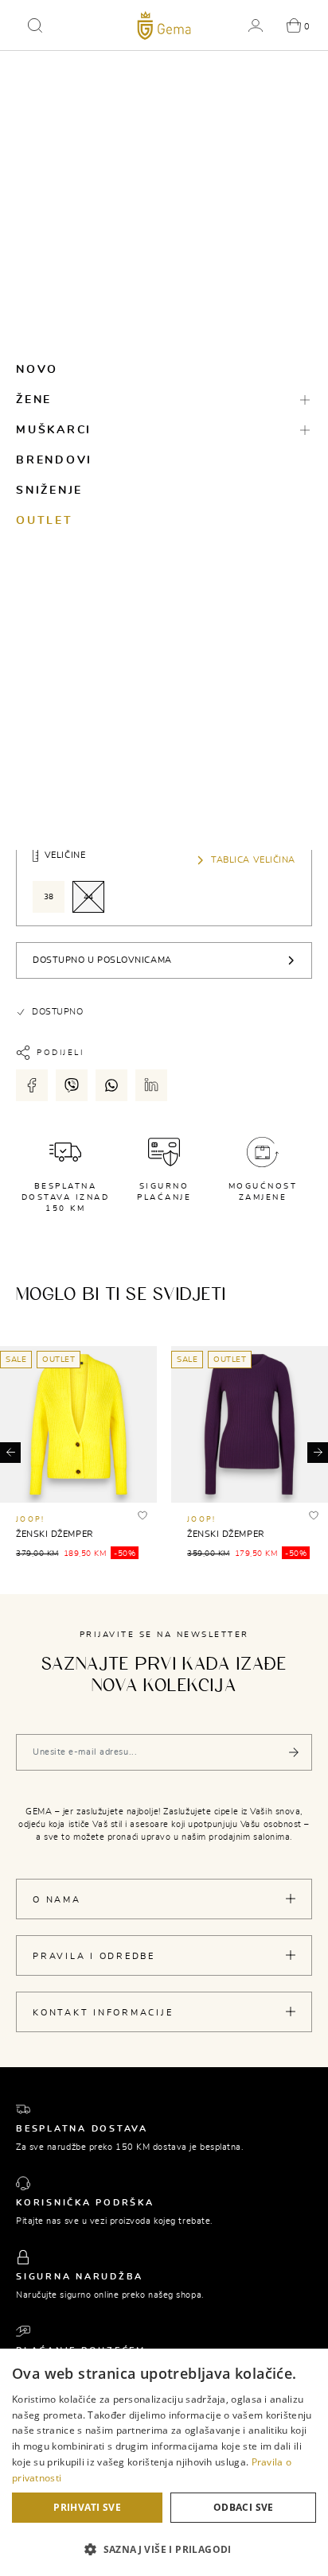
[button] (35, 25)
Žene (34, 400)
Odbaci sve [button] (244, 2507)
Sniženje (49, 491)
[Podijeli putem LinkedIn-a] (151, 1085)
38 (49, 897)
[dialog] (164, 2462)
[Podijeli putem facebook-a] (32, 1085)
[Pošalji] (294, 1752)
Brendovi (54, 460)
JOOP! (30, 1520)
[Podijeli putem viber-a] (72, 1085)
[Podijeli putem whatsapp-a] (111, 1085)
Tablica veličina (253, 860)
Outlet (45, 521)
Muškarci (54, 430)
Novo (37, 370)
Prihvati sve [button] (87, 2507)
